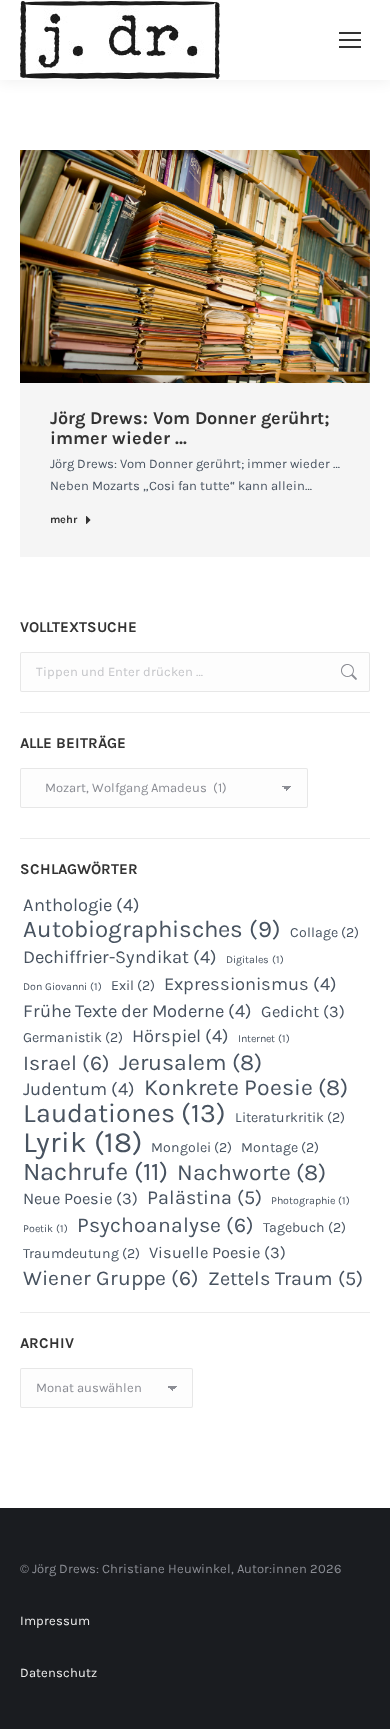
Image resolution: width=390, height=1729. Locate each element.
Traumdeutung (81, 1253)
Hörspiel (180, 1036)
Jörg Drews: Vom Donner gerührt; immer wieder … (190, 428)
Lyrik (82, 1142)
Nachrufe (95, 1172)
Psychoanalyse (165, 1225)
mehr (63, 519)
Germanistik (73, 1037)
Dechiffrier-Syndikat (120, 957)
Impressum (55, 1620)
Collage (324, 932)
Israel (66, 1063)
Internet (264, 1038)
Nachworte (251, 1173)
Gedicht (303, 1011)
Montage (280, 1147)
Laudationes (124, 1113)
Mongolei (191, 1147)
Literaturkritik (290, 1117)
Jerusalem (190, 1063)
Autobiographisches (152, 929)
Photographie (310, 1200)
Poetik (45, 1228)
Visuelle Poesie (217, 1252)
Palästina (204, 1198)
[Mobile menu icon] (350, 40)
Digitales (255, 959)
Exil (133, 985)
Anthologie (81, 905)
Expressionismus (250, 984)
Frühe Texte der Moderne (137, 1011)
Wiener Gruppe (111, 1278)
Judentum (79, 1089)
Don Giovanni (62, 986)
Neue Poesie (80, 1198)
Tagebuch (304, 1227)
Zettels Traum (285, 1279)
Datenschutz (58, 1672)
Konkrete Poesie (246, 1088)
